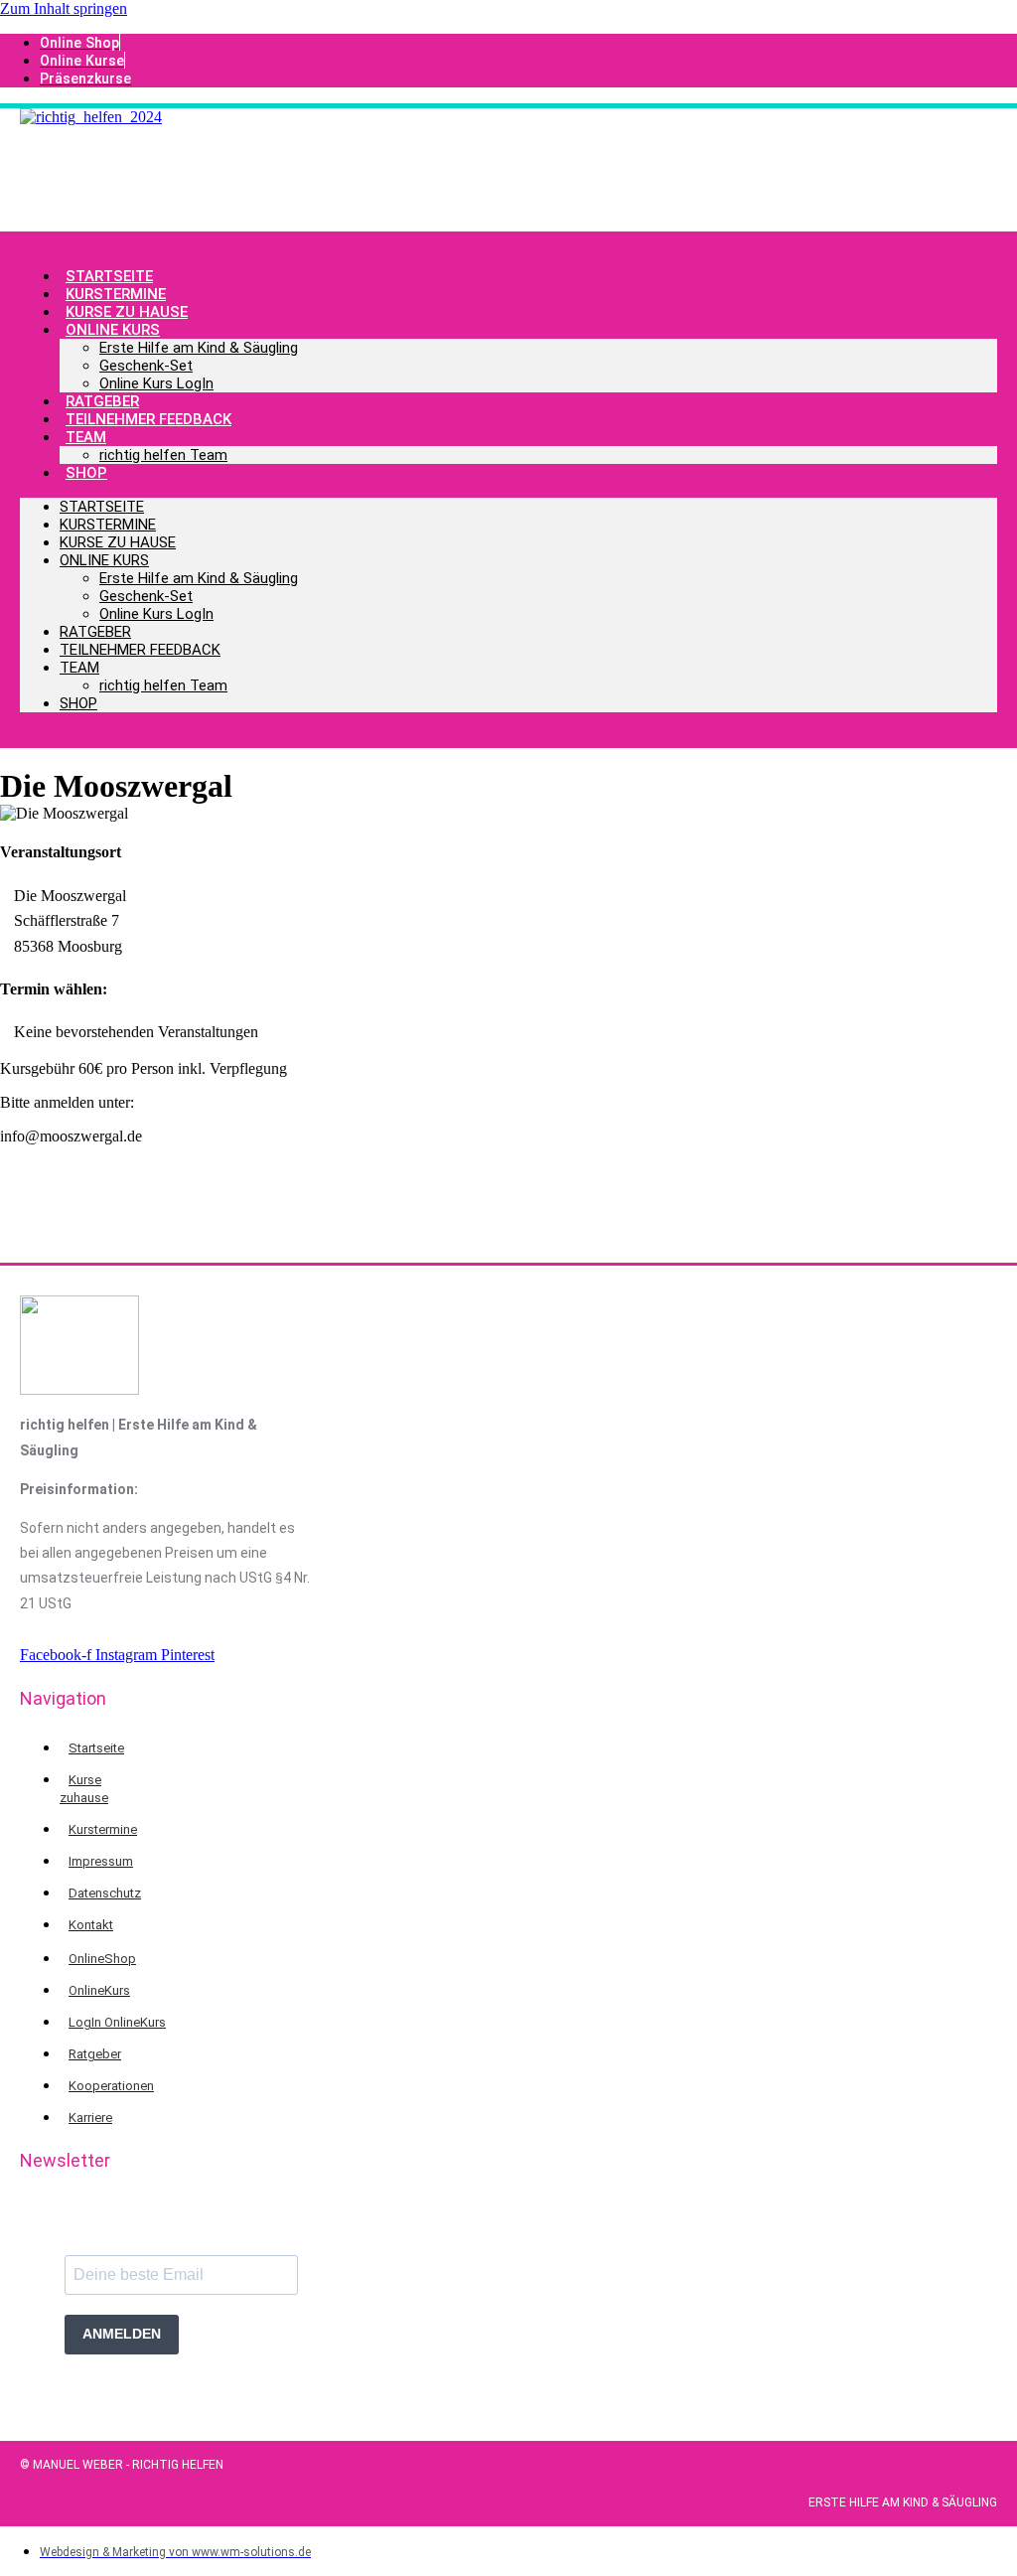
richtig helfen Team (163, 455)
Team (86, 437)
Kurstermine (108, 525)
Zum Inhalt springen (64, 8)
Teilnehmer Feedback (148, 419)
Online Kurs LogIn (156, 383)
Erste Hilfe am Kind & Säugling (199, 348)
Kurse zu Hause (118, 542)
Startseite (102, 507)
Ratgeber (95, 632)
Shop (86, 473)
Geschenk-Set (146, 366)
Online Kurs (113, 330)
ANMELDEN (122, 2334)
